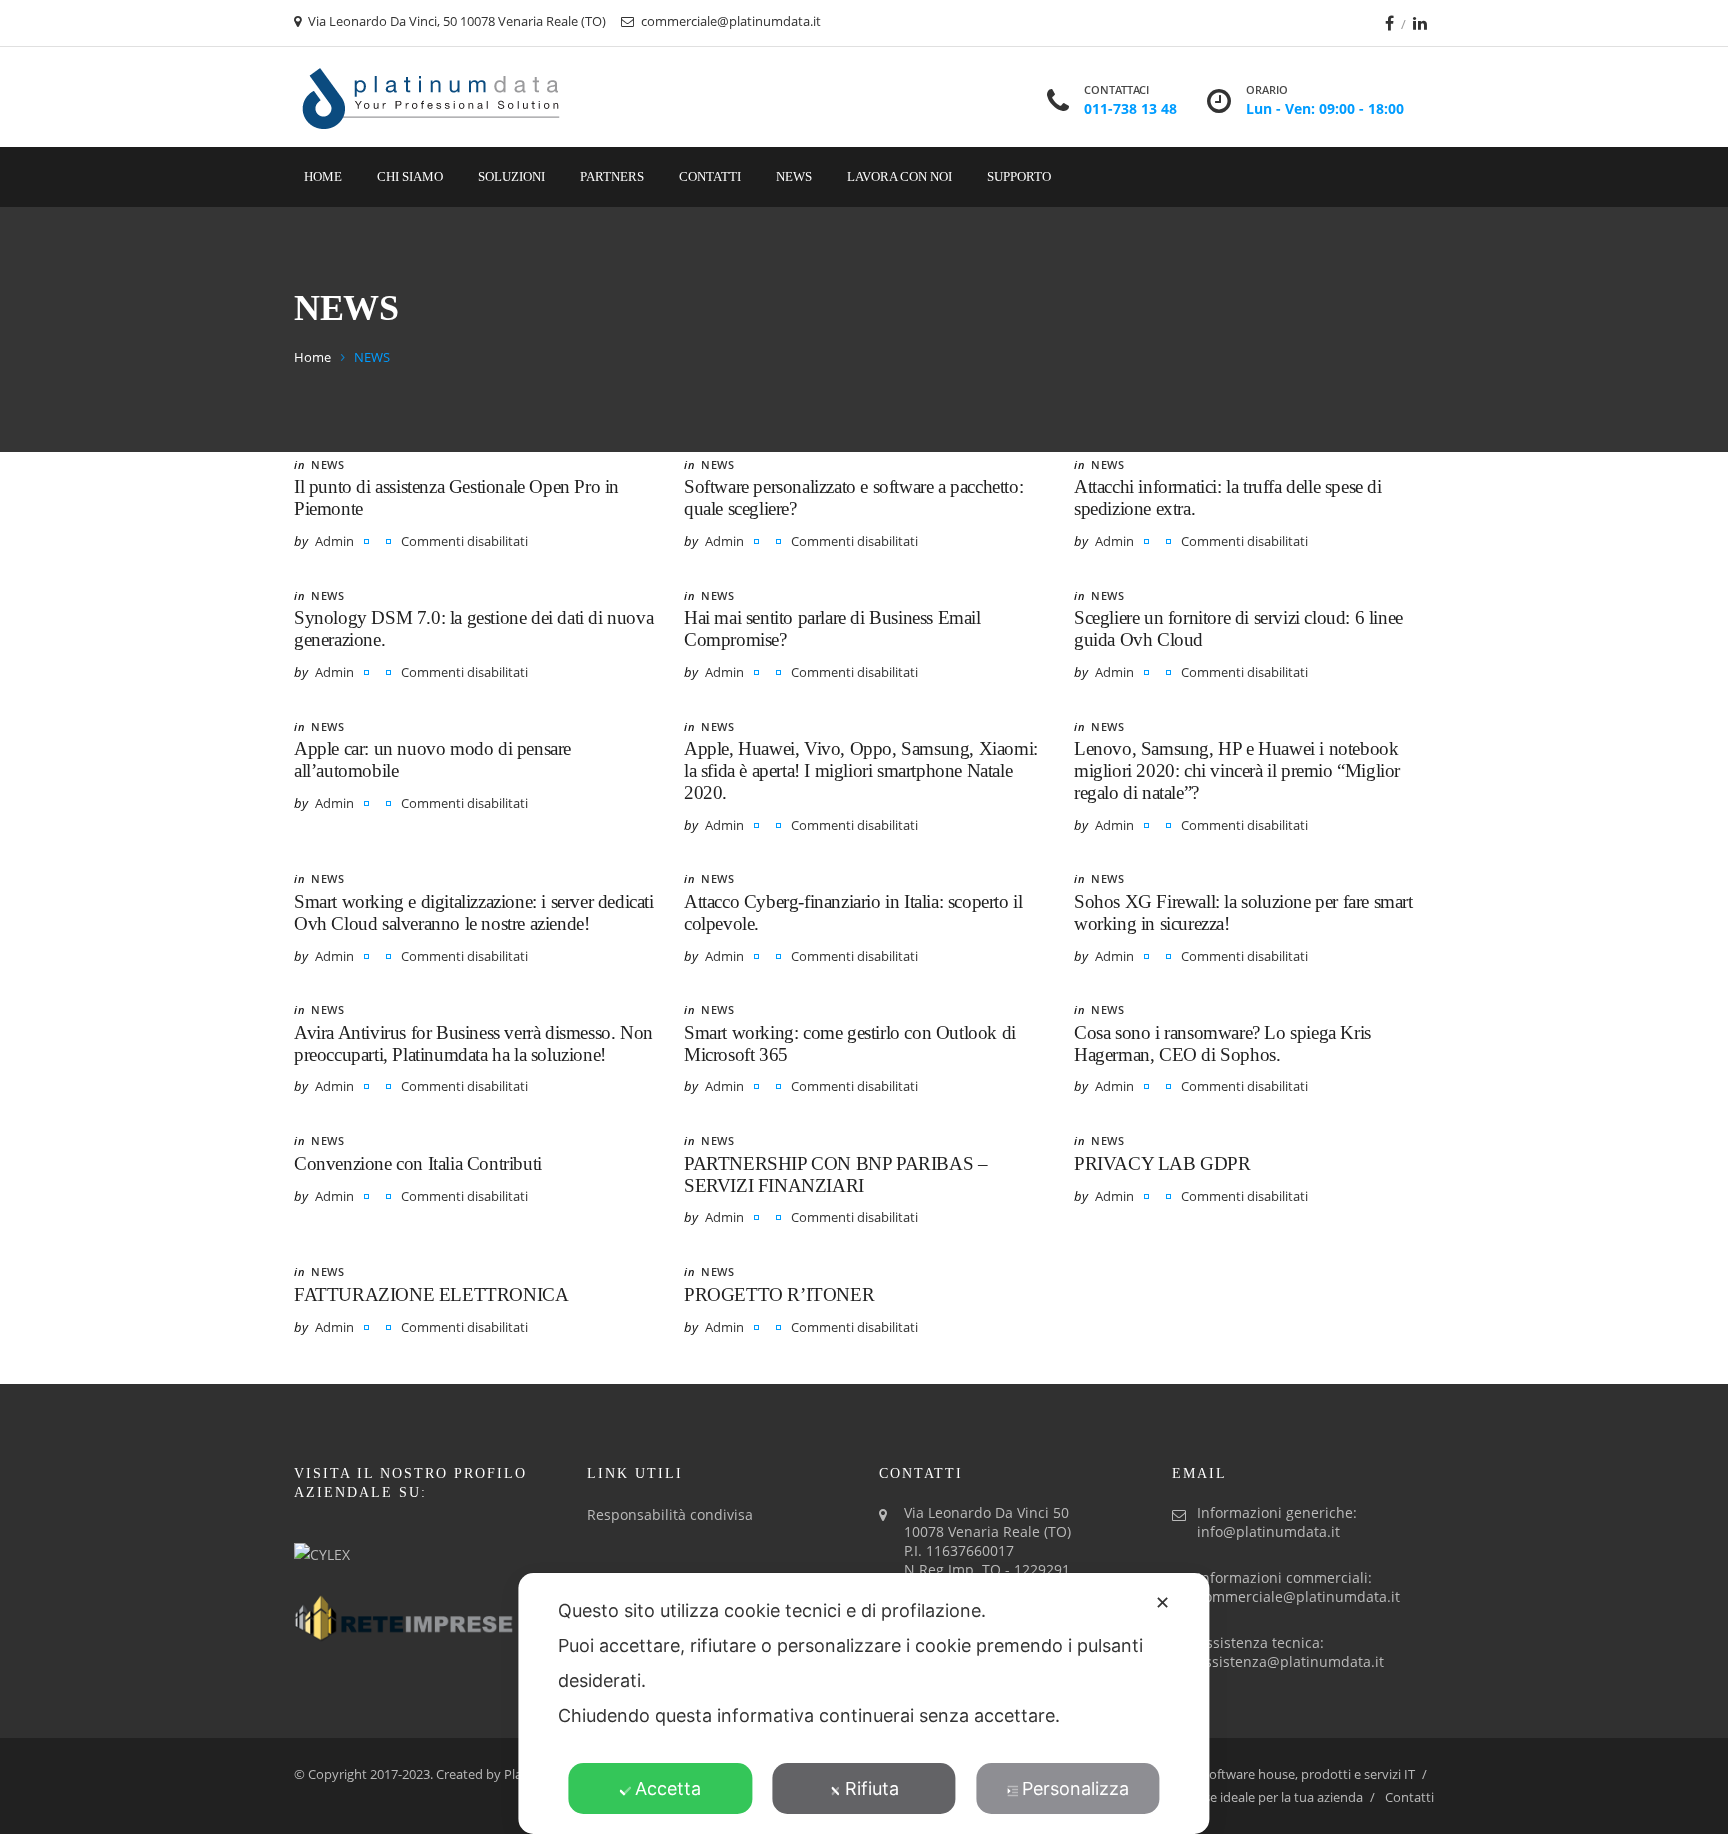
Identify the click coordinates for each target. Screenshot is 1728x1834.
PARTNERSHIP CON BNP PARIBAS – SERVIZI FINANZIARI (835, 1174)
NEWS (327, 464)
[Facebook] (1389, 23)
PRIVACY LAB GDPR (1162, 1163)
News (794, 176)
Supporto (1019, 176)
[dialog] (863, 1703)
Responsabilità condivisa (670, 1514)
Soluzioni (511, 176)
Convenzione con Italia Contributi (418, 1163)
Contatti (710, 176)
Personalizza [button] (1075, 1788)
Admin (334, 541)
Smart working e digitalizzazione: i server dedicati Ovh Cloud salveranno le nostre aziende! (474, 912)
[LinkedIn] (1420, 23)
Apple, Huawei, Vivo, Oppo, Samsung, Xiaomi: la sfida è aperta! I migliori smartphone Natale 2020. (861, 770)
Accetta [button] (668, 1788)
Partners (612, 176)
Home (323, 176)
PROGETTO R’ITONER (779, 1294)
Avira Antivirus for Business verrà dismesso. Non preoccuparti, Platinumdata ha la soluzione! (473, 1043)
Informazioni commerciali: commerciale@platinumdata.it (1298, 1587)
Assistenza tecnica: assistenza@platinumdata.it (1290, 1652)
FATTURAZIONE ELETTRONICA (431, 1294)
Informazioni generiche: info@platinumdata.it (1277, 1522)
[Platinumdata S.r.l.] (431, 97)
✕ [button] (1162, 1602)
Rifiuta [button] (872, 1788)
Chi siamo (410, 176)
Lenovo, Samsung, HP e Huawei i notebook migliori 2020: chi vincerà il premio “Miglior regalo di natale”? (1237, 770)
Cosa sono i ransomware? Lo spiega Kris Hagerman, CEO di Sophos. (1222, 1043)
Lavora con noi (899, 176)
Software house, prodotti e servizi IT (1308, 1774)
